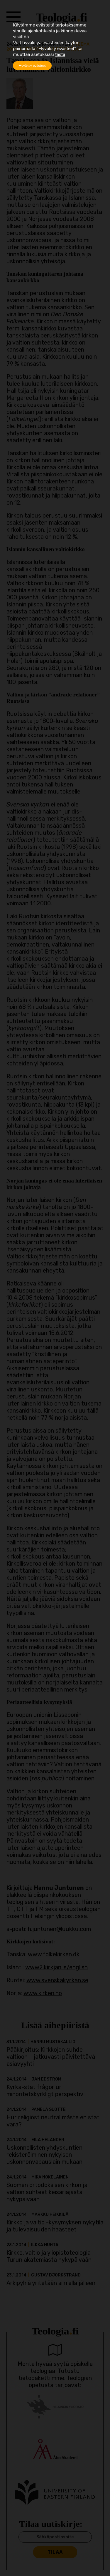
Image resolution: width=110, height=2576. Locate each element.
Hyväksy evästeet (32, 66)
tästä (60, 54)
